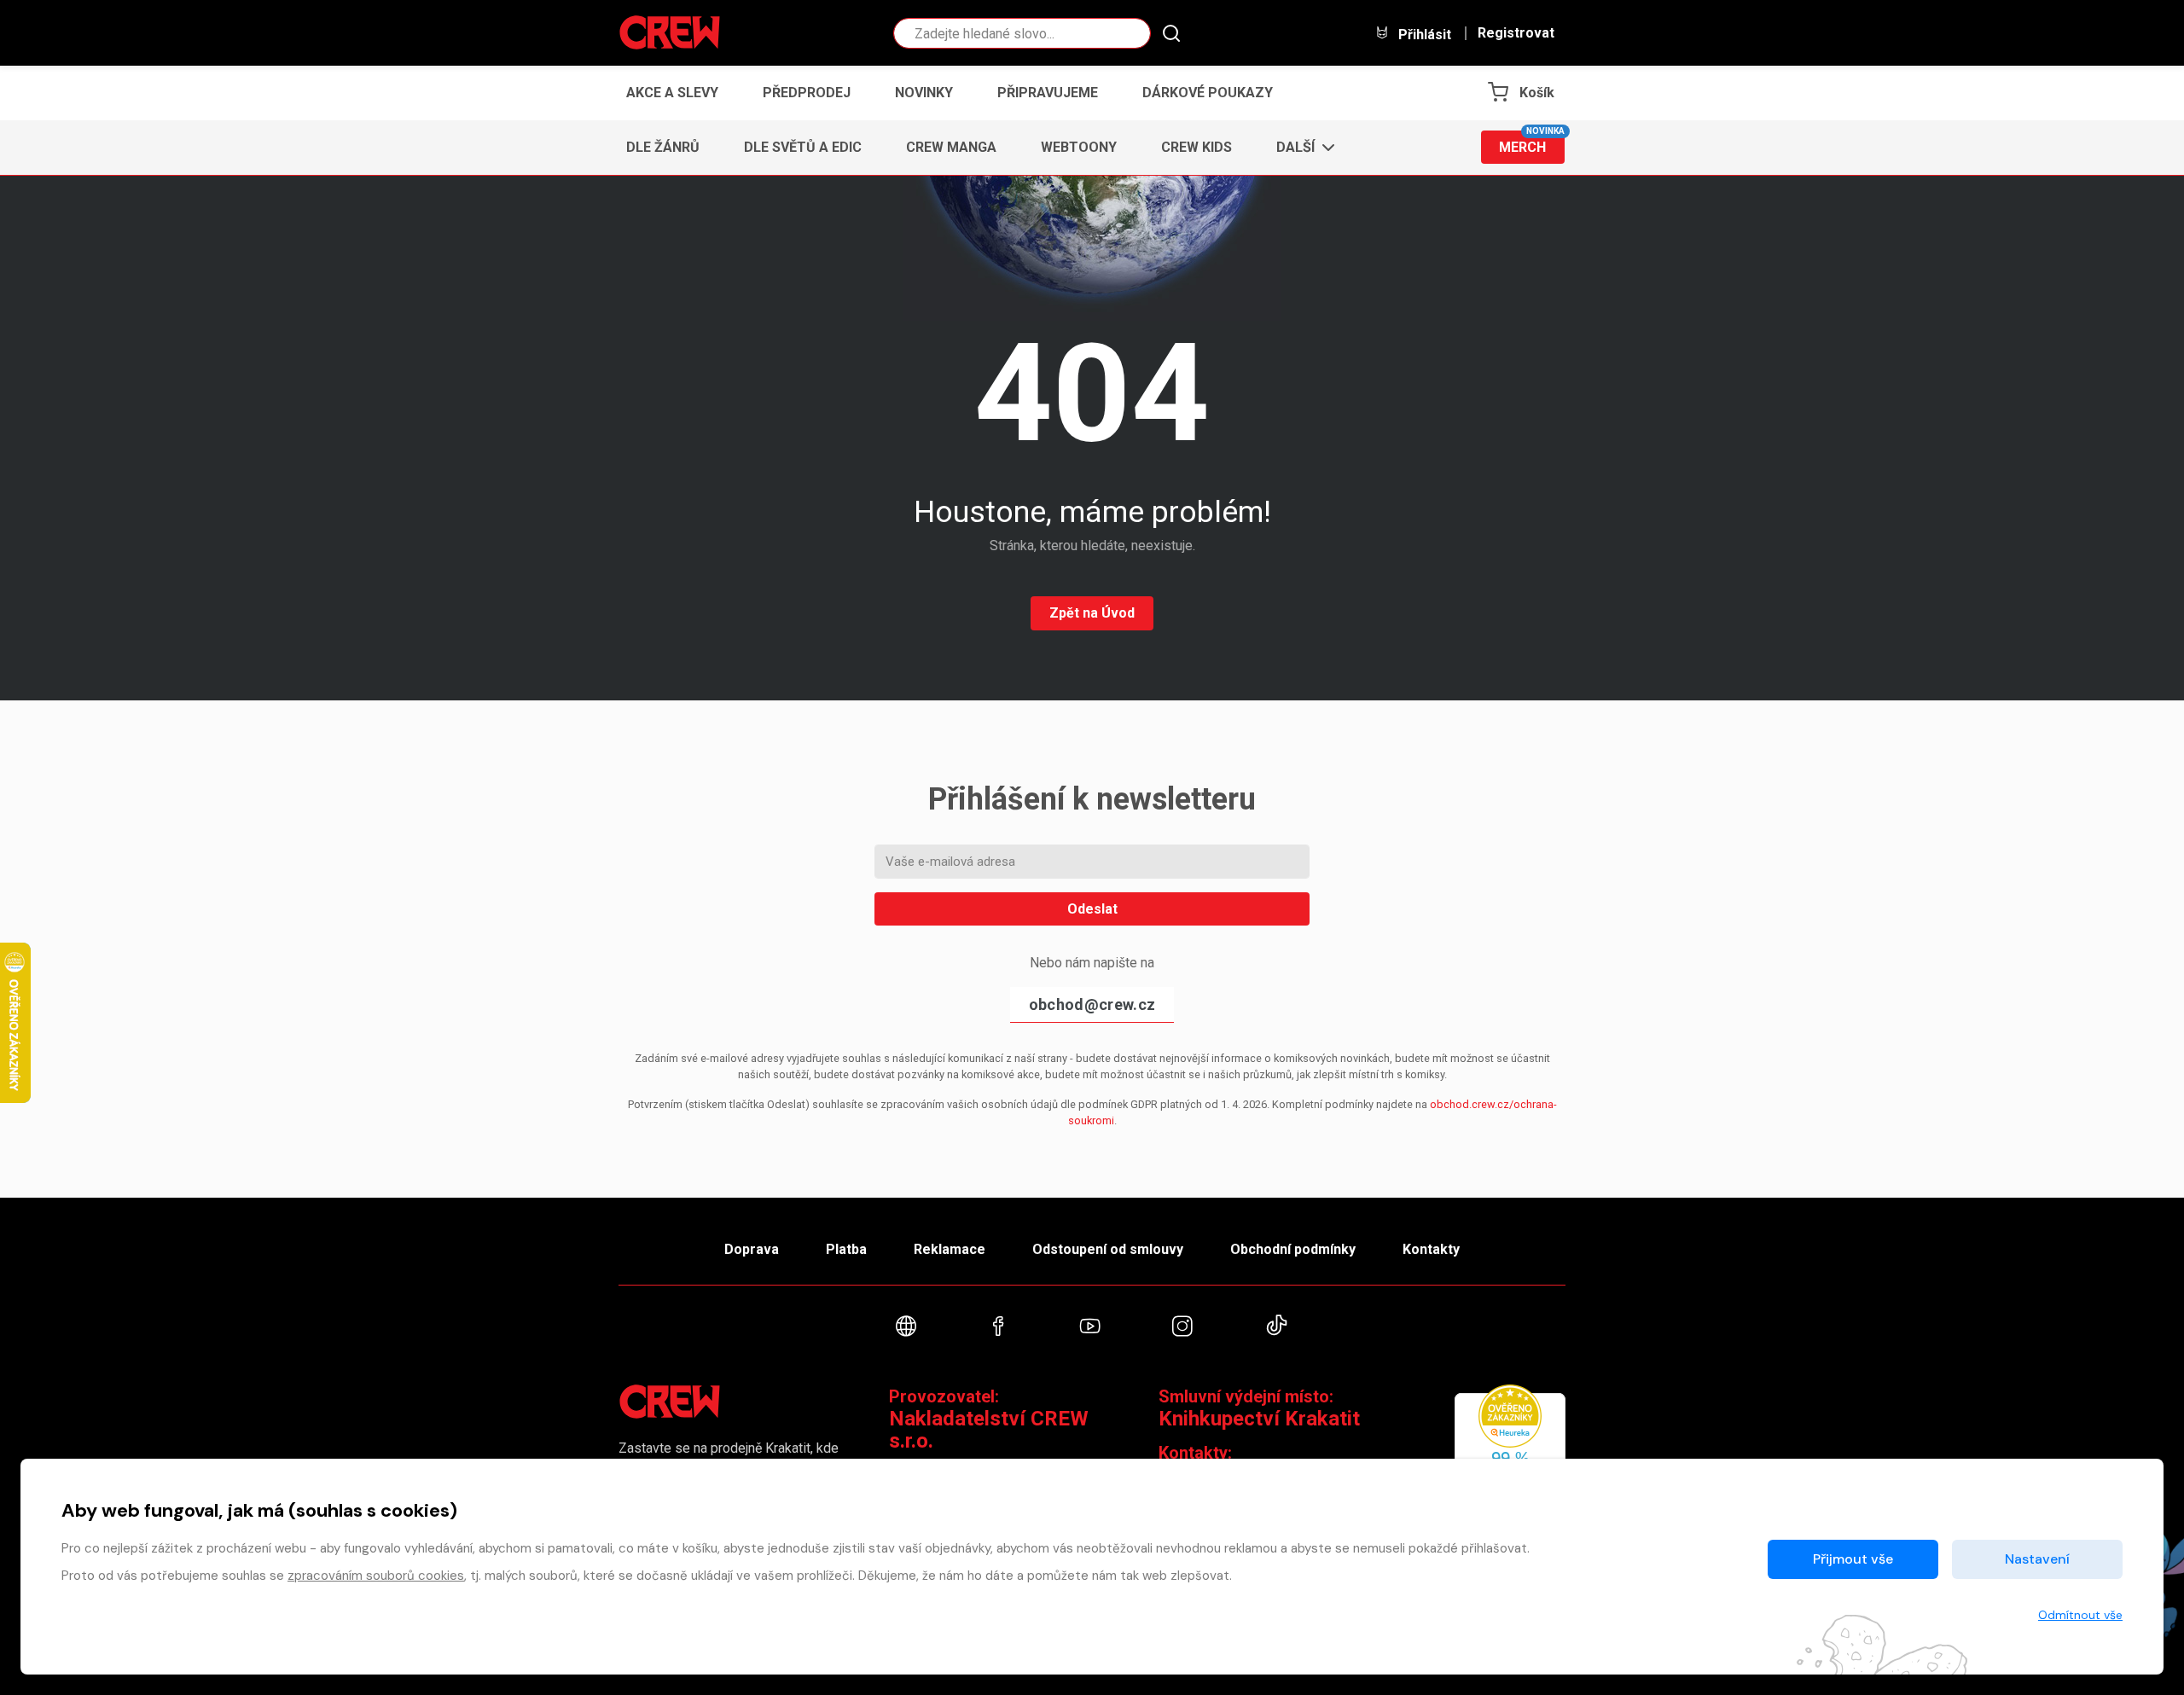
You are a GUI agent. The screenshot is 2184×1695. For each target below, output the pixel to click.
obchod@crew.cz (1092, 1004)
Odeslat (1092, 909)
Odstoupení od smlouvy (1108, 1249)
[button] (1301, 148)
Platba (846, 1249)
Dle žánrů (663, 147)
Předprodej (807, 93)
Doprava (752, 1249)
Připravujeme (1048, 93)
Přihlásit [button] (1423, 34)
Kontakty (1431, 1249)
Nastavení (2037, 1559)
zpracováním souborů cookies (376, 1576)
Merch (1532, 143)
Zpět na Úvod (1092, 613)
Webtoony (1079, 147)
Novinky (924, 93)
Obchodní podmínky (1293, 1249)
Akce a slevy (672, 93)
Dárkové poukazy (1208, 93)
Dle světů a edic (803, 147)
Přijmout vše (1853, 1559)
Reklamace (950, 1249)
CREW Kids (1197, 147)
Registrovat (1516, 33)
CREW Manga (951, 147)
